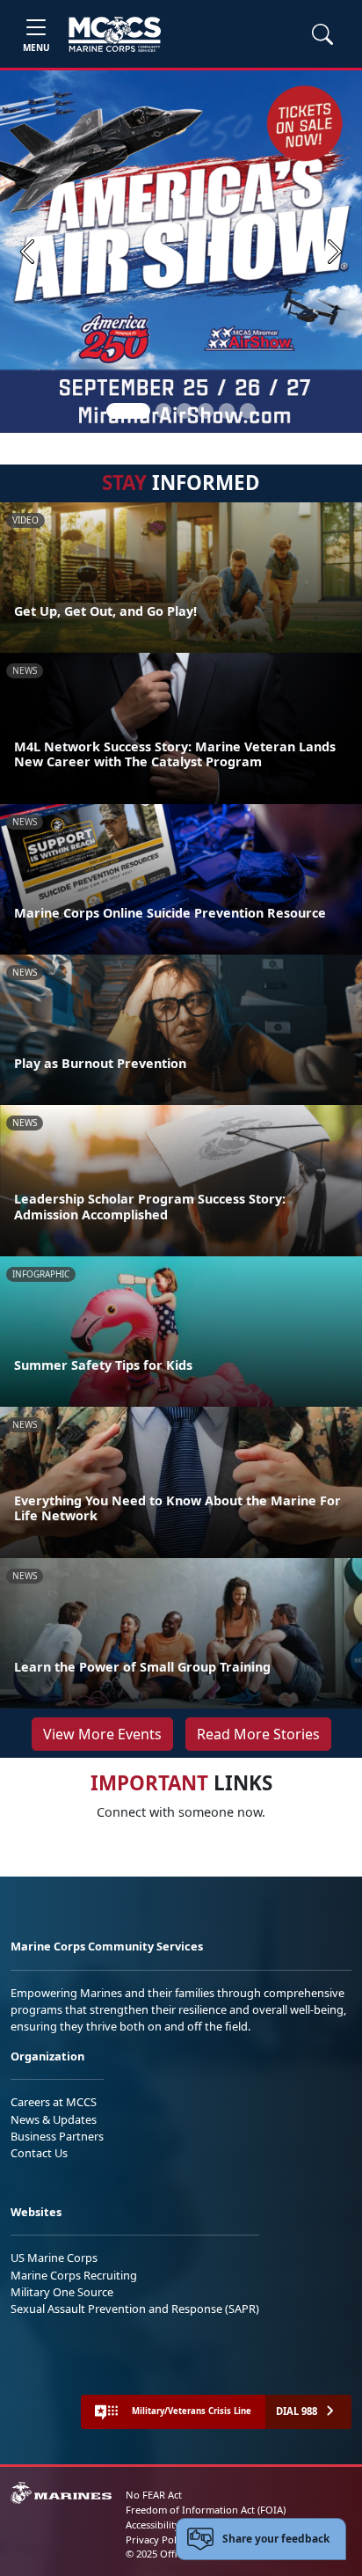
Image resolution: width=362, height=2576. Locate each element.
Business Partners (57, 2136)
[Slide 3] (185, 411)
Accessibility (153, 2525)
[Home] (115, 34)
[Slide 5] (227, 411)
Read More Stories (258, 1734)
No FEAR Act (154, 2495)
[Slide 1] (128, 411)
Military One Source (62, 2292)
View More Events (102, 1734)
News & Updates (54, 2119)
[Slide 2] (163, 411)
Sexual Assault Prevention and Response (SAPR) (135, 2309)
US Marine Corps (54, 2258)
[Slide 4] (206, 411)
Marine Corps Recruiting (74, 2275)
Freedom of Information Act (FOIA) (206, 2510)
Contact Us (39, 2153)
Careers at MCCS (54, 2102)
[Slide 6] (248, 411)
